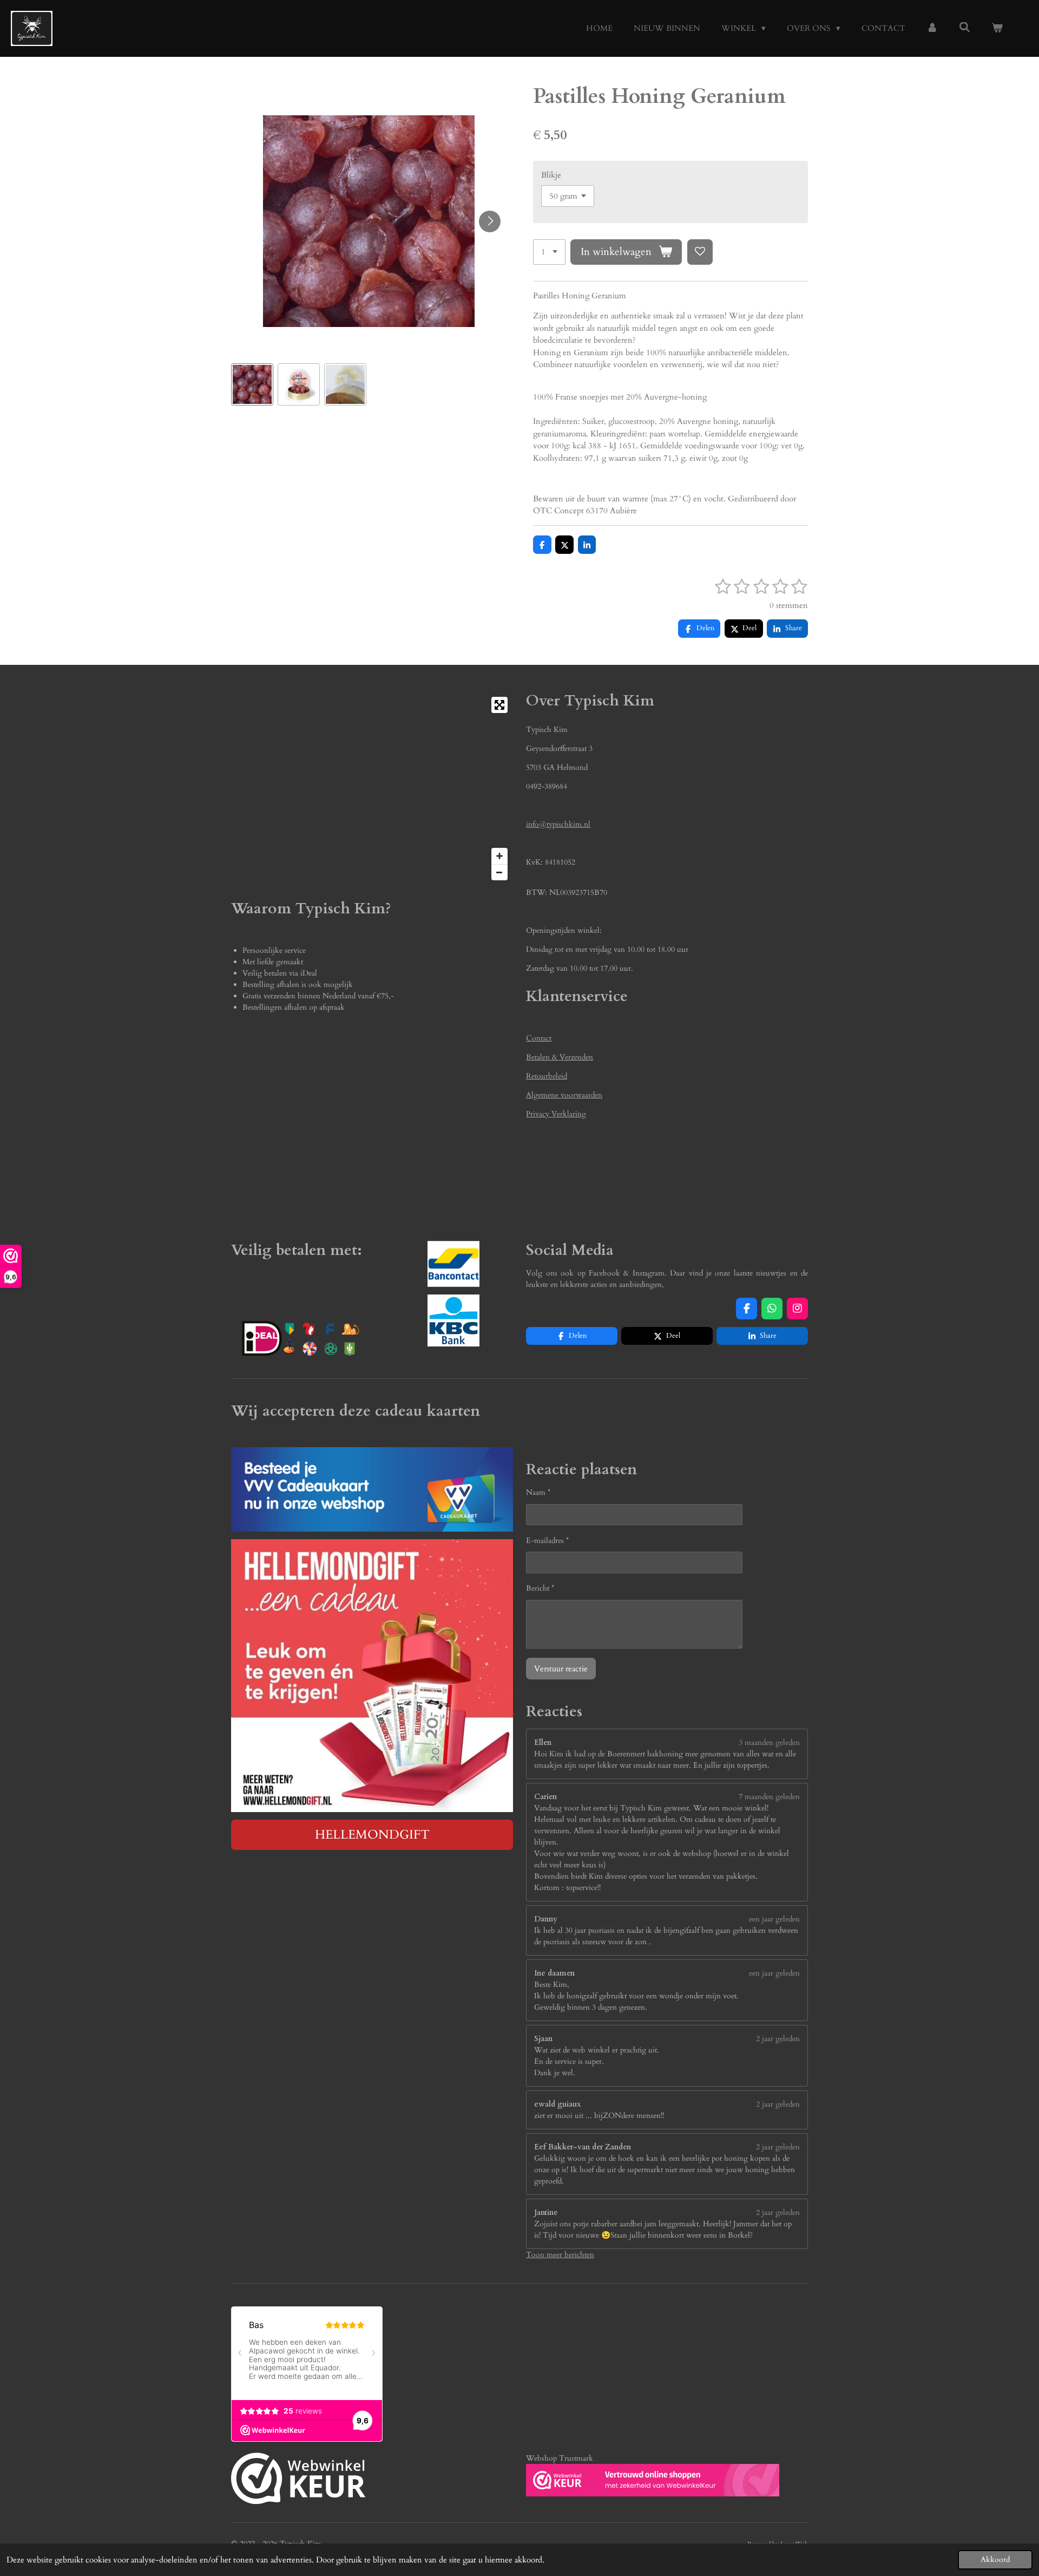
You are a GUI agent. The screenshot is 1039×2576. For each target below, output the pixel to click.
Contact (539, 1038)
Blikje (551, 175)
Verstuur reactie (561, 1669)
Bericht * (540, 1588)
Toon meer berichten (560, 2255)
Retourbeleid (547, 1076)
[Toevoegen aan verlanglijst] (700, 252)
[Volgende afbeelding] (490, 221)
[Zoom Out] (499, 872)
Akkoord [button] (995, 2560)
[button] (252, 384)
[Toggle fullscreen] (499, 705)
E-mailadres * (547, 1541)
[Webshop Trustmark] (298, 2480)
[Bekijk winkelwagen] (997, 28)
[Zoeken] (965, 28)
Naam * (538, 1492)
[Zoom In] (499, 856)
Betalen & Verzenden (560, 1057)
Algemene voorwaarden (564, 1095)
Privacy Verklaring (556, 1114)
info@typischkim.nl (558, 824)
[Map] (372, 789)
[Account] (932, 28)
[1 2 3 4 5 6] (549, 252)
